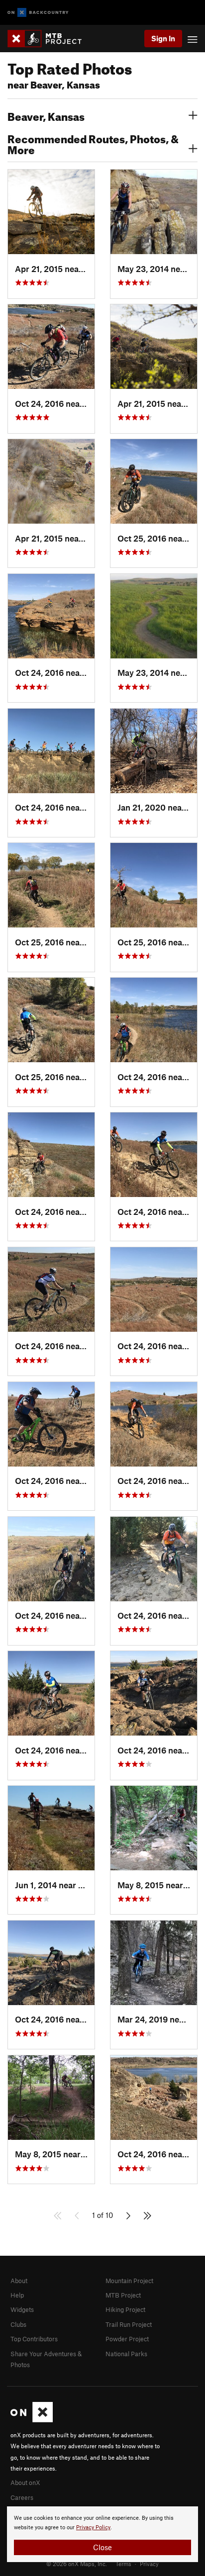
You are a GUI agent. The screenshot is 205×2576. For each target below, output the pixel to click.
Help (17, 2295)
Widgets (22, 2309)
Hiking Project (125, 2309)
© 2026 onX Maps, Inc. (77, 2564)
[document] (102, 2534)
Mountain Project (129, 2281)
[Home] (50, 39)
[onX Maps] (32, 2420)
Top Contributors (34, 2339)
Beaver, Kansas (46, 115)
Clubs (18, 2324)
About (19, 2281)
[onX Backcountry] (38, 13)
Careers (22, 2497)
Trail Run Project (129, 2324)
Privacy (149, 2564)
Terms (123, 2564)
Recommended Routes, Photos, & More (93, 143)
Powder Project (127, 2339)
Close (102, 2547)
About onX (25, 2483)
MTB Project (123, 2295)
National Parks (126, 2354)
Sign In (163, 38)
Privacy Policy (93, 2528)
